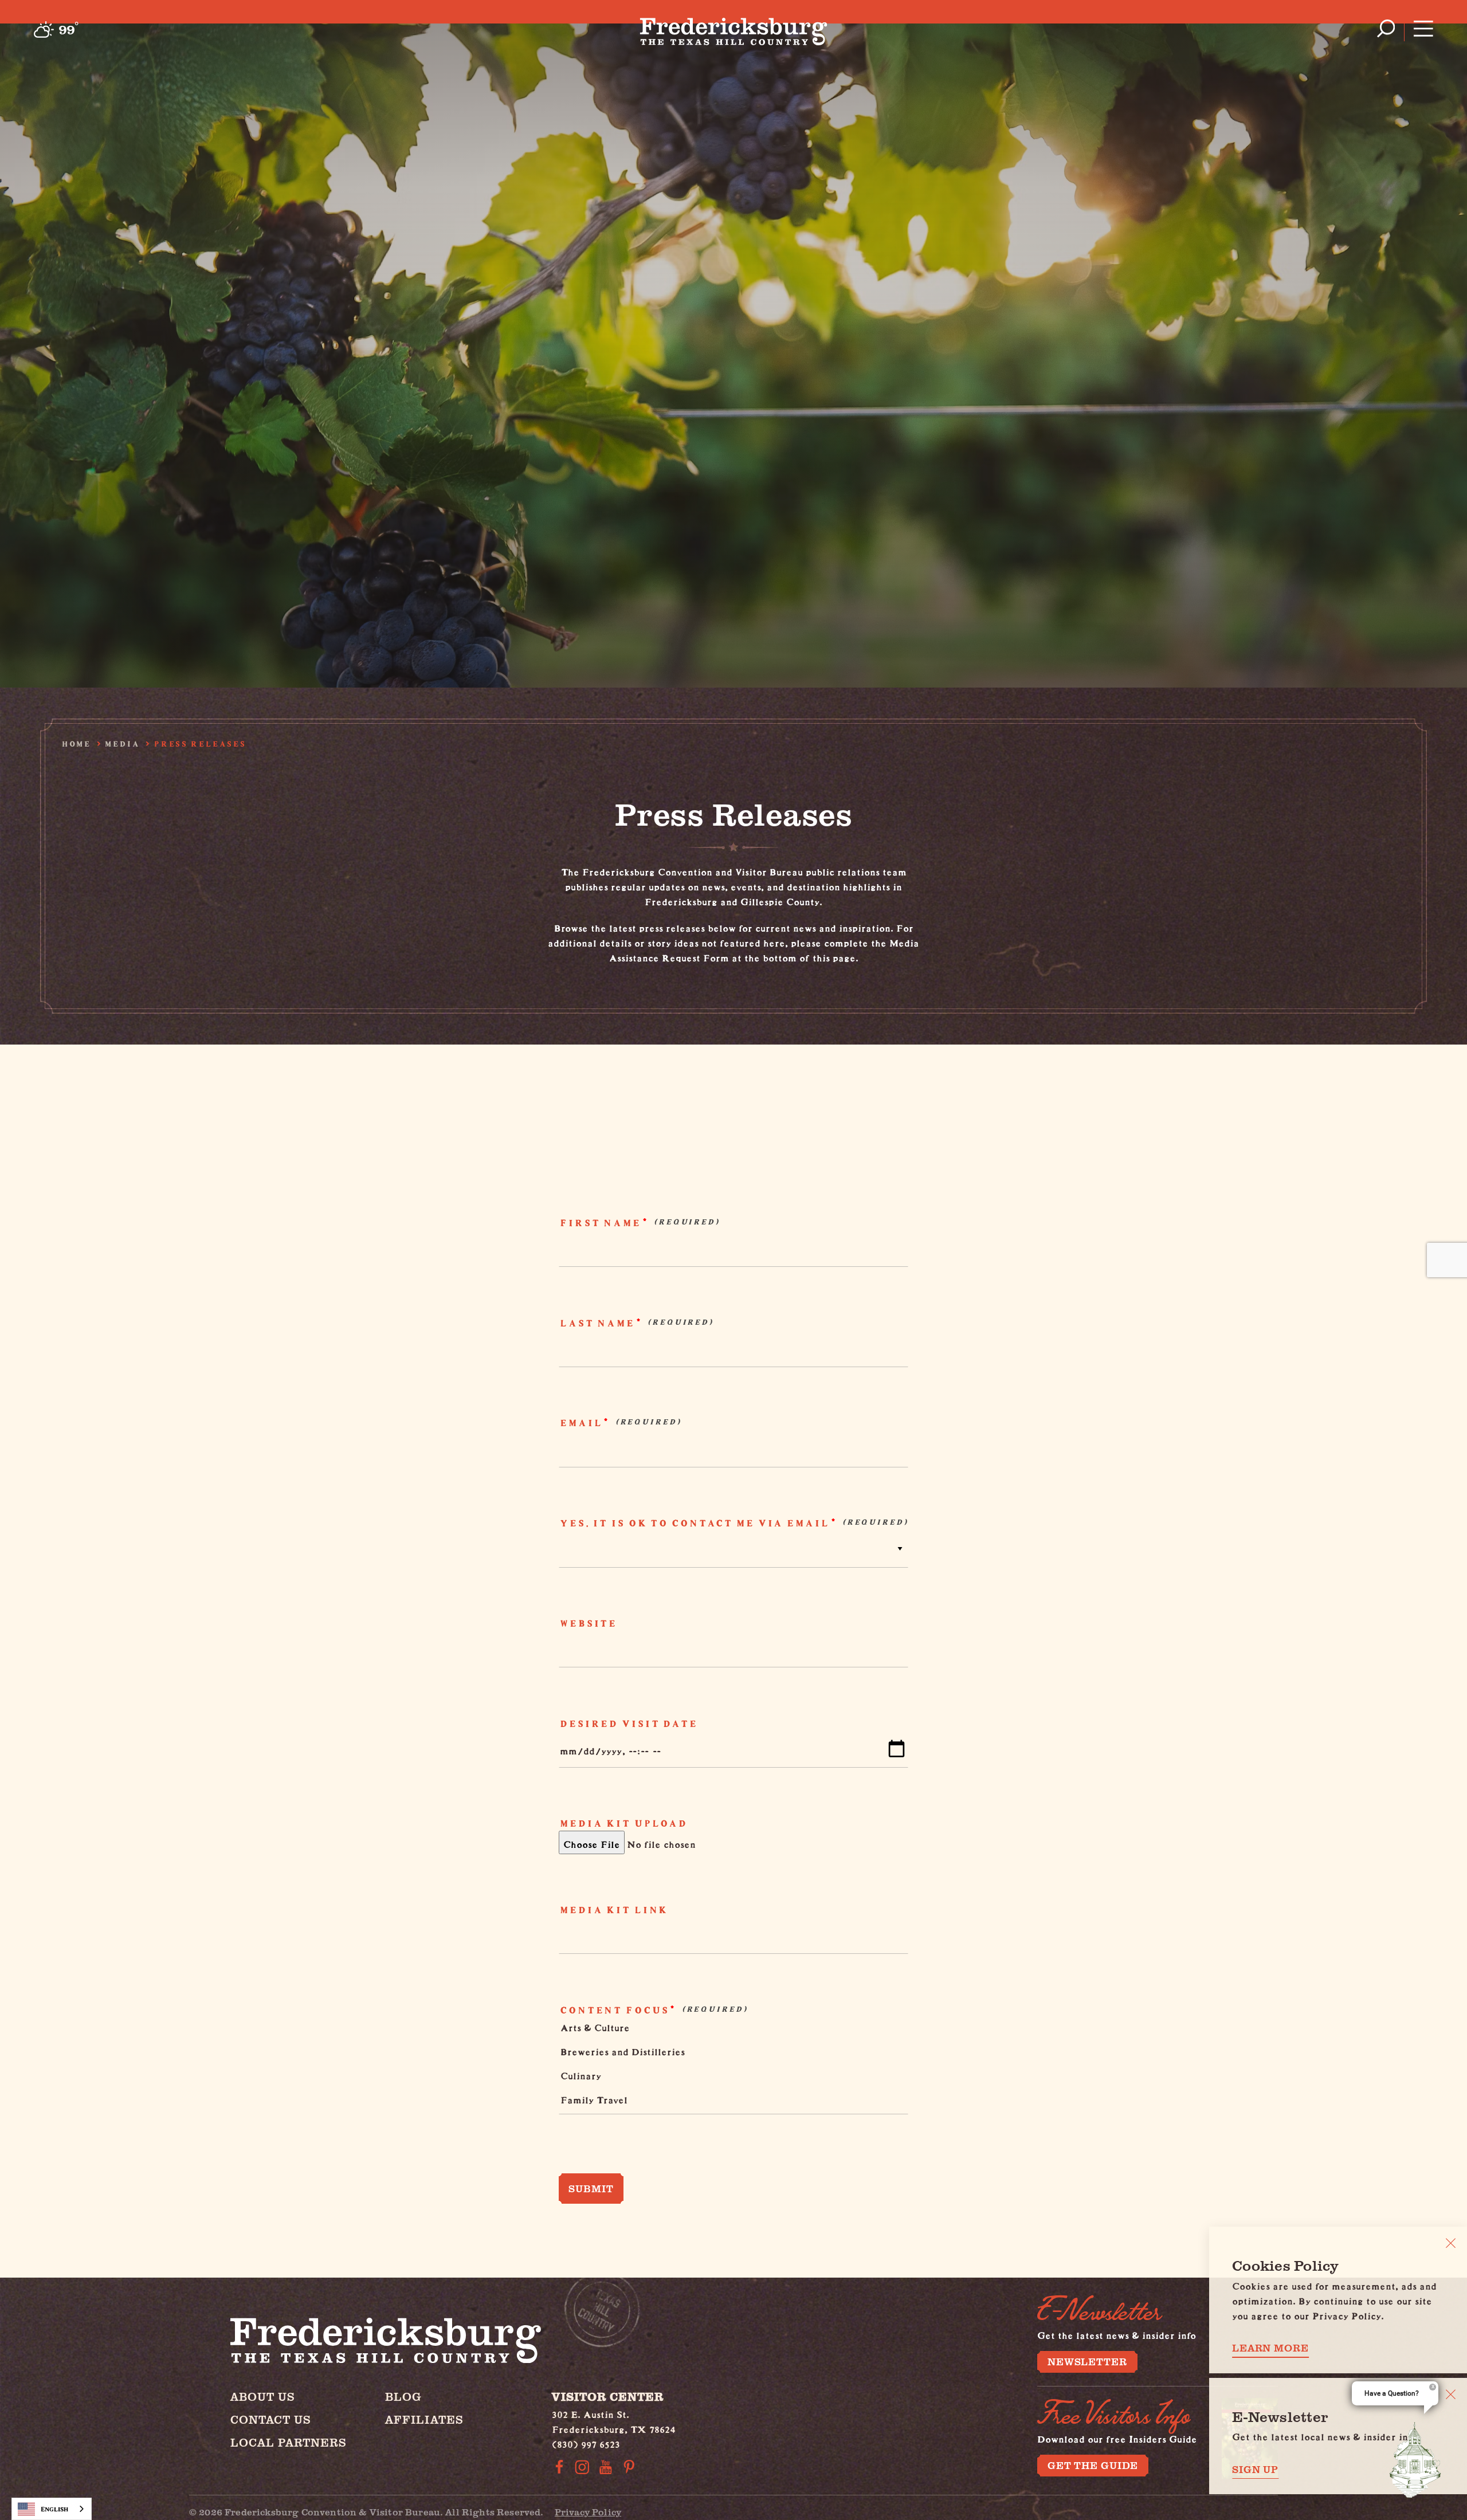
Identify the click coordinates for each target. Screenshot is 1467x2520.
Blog (403, 2397)
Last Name (596, 1323)
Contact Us (271, 2419)
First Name (599, 1223)
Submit (591, 2188)
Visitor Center (608, 2397)
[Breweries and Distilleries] (725, 2054)
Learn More (1270, 2348)
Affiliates (424, 2419)
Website (587, 1623)
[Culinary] (725, 2078)
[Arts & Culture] (725, 2030)
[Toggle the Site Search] (1386, 28)
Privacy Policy (588, 2512)
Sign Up (1255, 2469)
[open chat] (1415, 2460)
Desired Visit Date (628, 1724)
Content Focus (613, 2010)
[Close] (1451, 2243)
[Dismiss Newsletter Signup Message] (1451, 2394)
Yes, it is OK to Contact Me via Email (694, 1523)
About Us (263, 2397)
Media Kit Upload (623, 1823)
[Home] (734, 29)
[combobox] (52, 2509)
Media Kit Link (613, 1910)
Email (580, 1423)
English (54, 2509)
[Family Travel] (725, 2102)
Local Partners (289, 2442)
